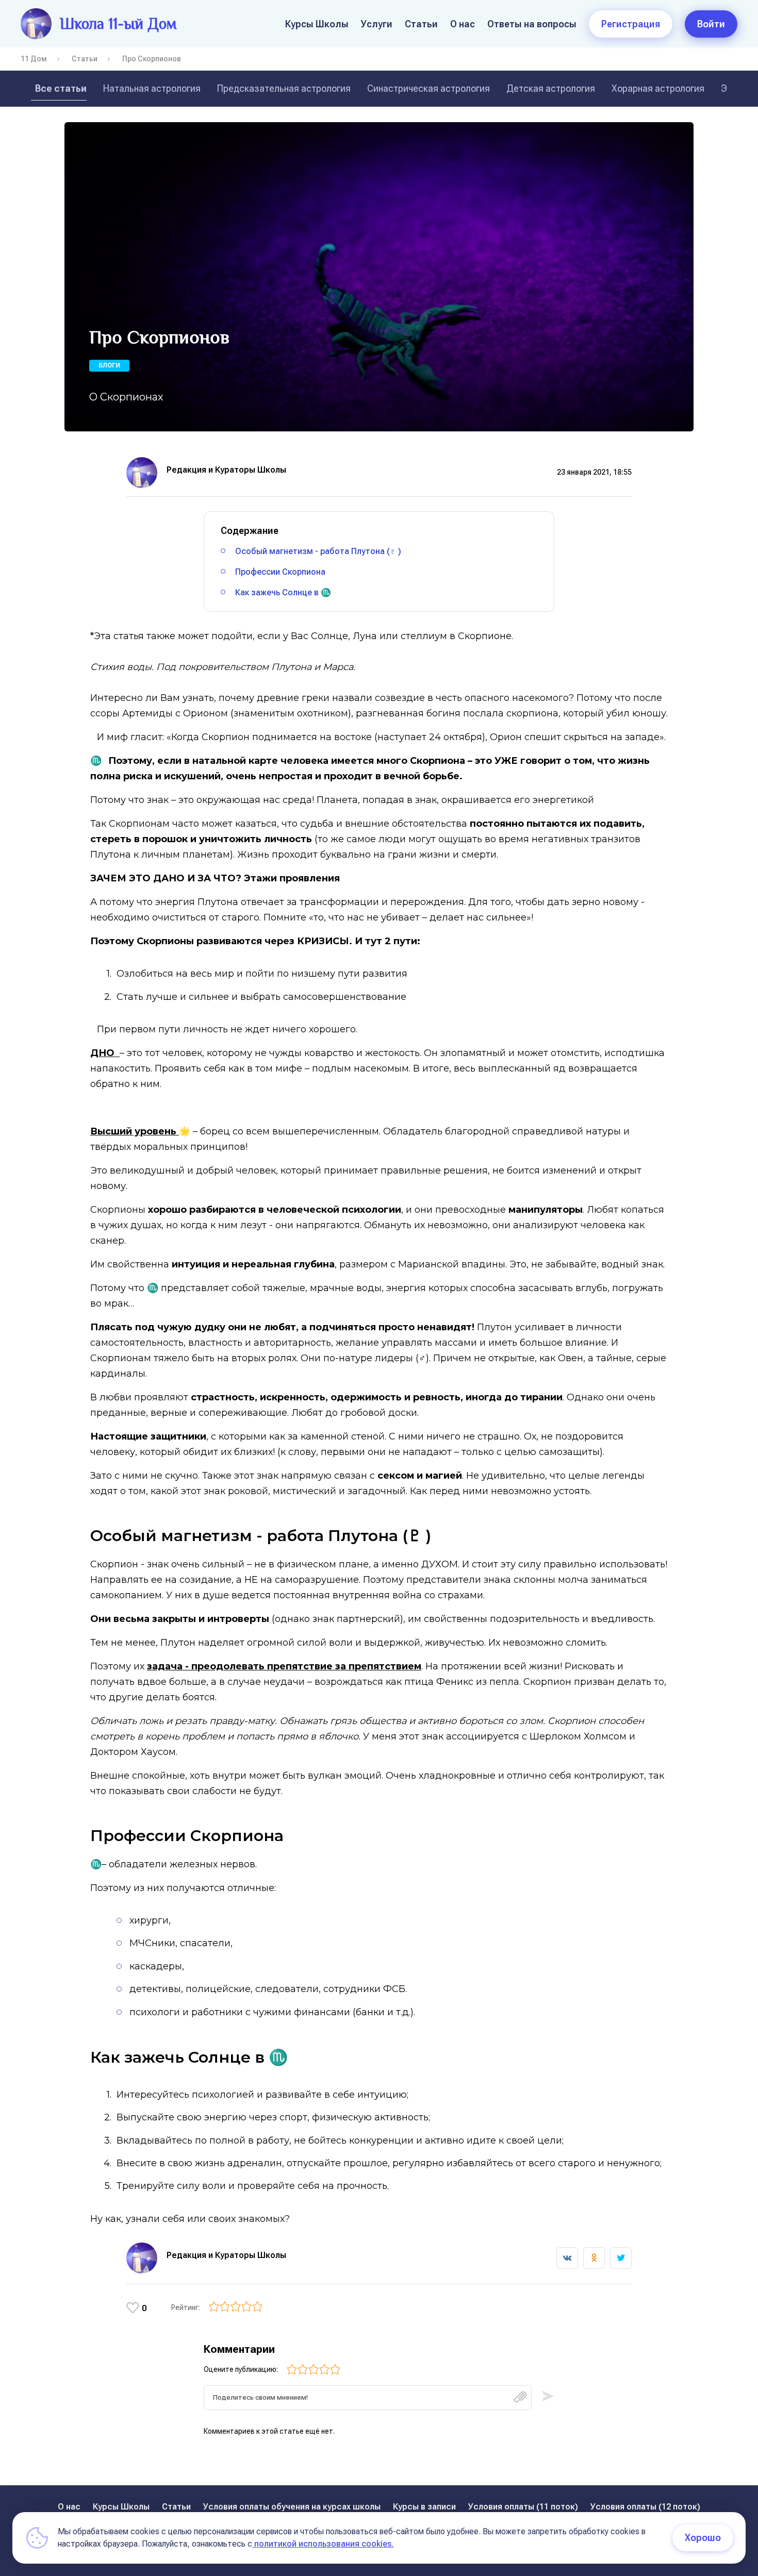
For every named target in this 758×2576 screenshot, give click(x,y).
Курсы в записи (424, 2507)
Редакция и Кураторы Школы (226, 470)
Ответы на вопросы (532, 24)
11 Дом (34, 59)
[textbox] (368, 2398)
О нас (463, 24)
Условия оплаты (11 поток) (523, 2507)
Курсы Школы (317, 24)
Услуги (377, 24)
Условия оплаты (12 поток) (645, 2507)
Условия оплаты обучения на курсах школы (292, 2507)
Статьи (421, 24)
